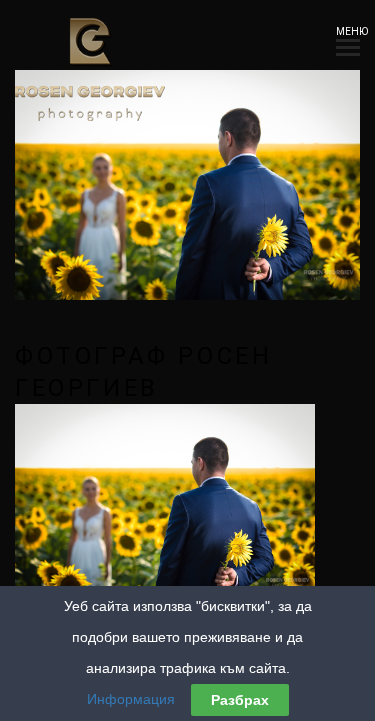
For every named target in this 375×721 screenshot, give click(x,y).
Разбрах (240, 700)
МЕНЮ (348, 31)
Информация (131, 699)
